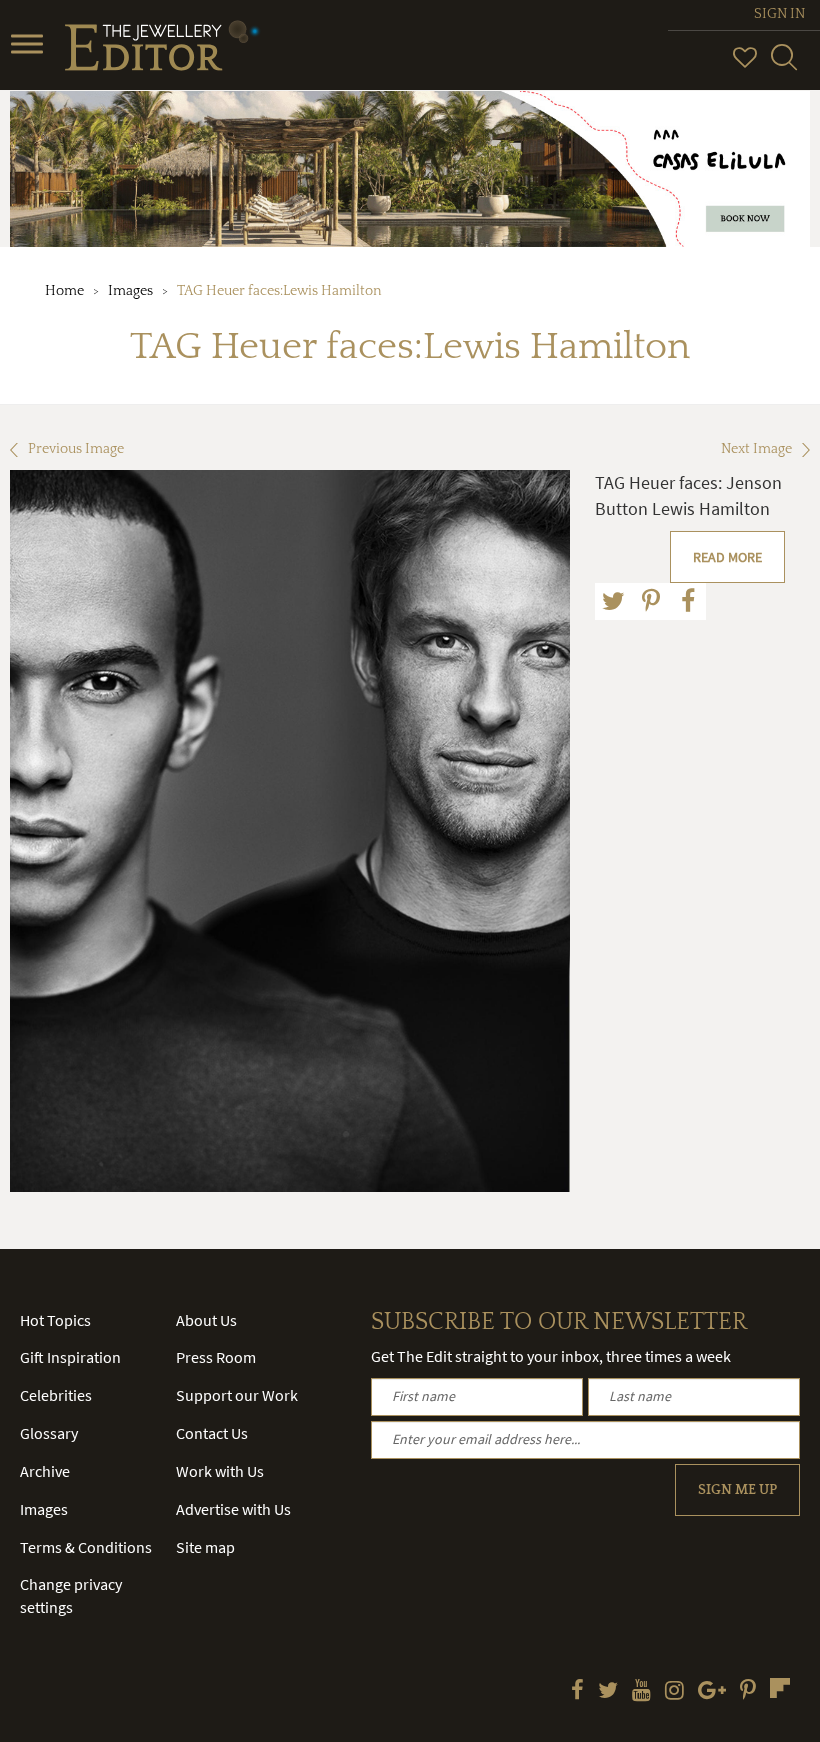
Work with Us (220, 1471)
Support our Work (237, 1395)
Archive (45, 1471)
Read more (727, 557)
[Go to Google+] (712, 1692)
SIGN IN (779, 14)
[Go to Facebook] (577, 1692)
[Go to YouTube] (641, 1692)
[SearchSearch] (784, 66)
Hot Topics (55, 1320)
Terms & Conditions (86, 1547)
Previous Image (76, 449)
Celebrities (56, 1395)
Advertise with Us (233, 1509)
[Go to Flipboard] (780, 1688)
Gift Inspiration (70, 1357)
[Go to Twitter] (608, 1692)
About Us (206, 1320)
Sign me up (737, 1490)
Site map (205, 1547)
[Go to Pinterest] (748, 1692)
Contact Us (212, 1433)
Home (64, 291)
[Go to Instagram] (674, 1692)
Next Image (756, 449)
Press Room (216, 1357)
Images (130, 291)
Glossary (49, 1433)
